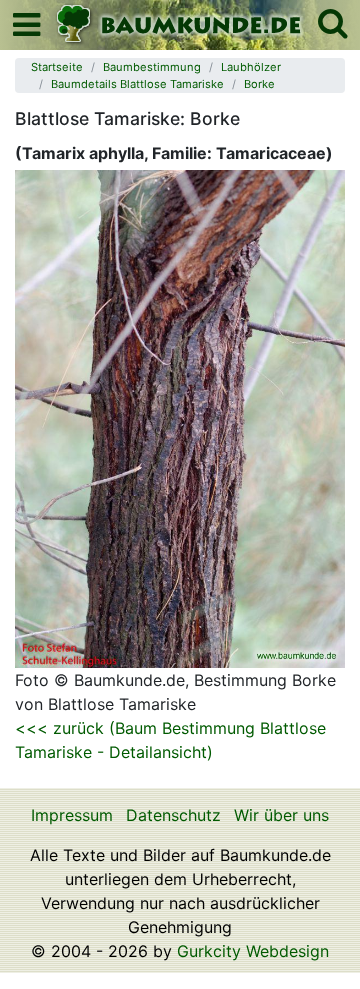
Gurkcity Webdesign (253, 951)
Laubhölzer (251, 67)
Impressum (72, 815)
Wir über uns (281, 815)
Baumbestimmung (152, 67)
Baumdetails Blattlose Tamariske (137, 84)
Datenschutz (173, 815)
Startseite (57, 67)
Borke (259, 84)
